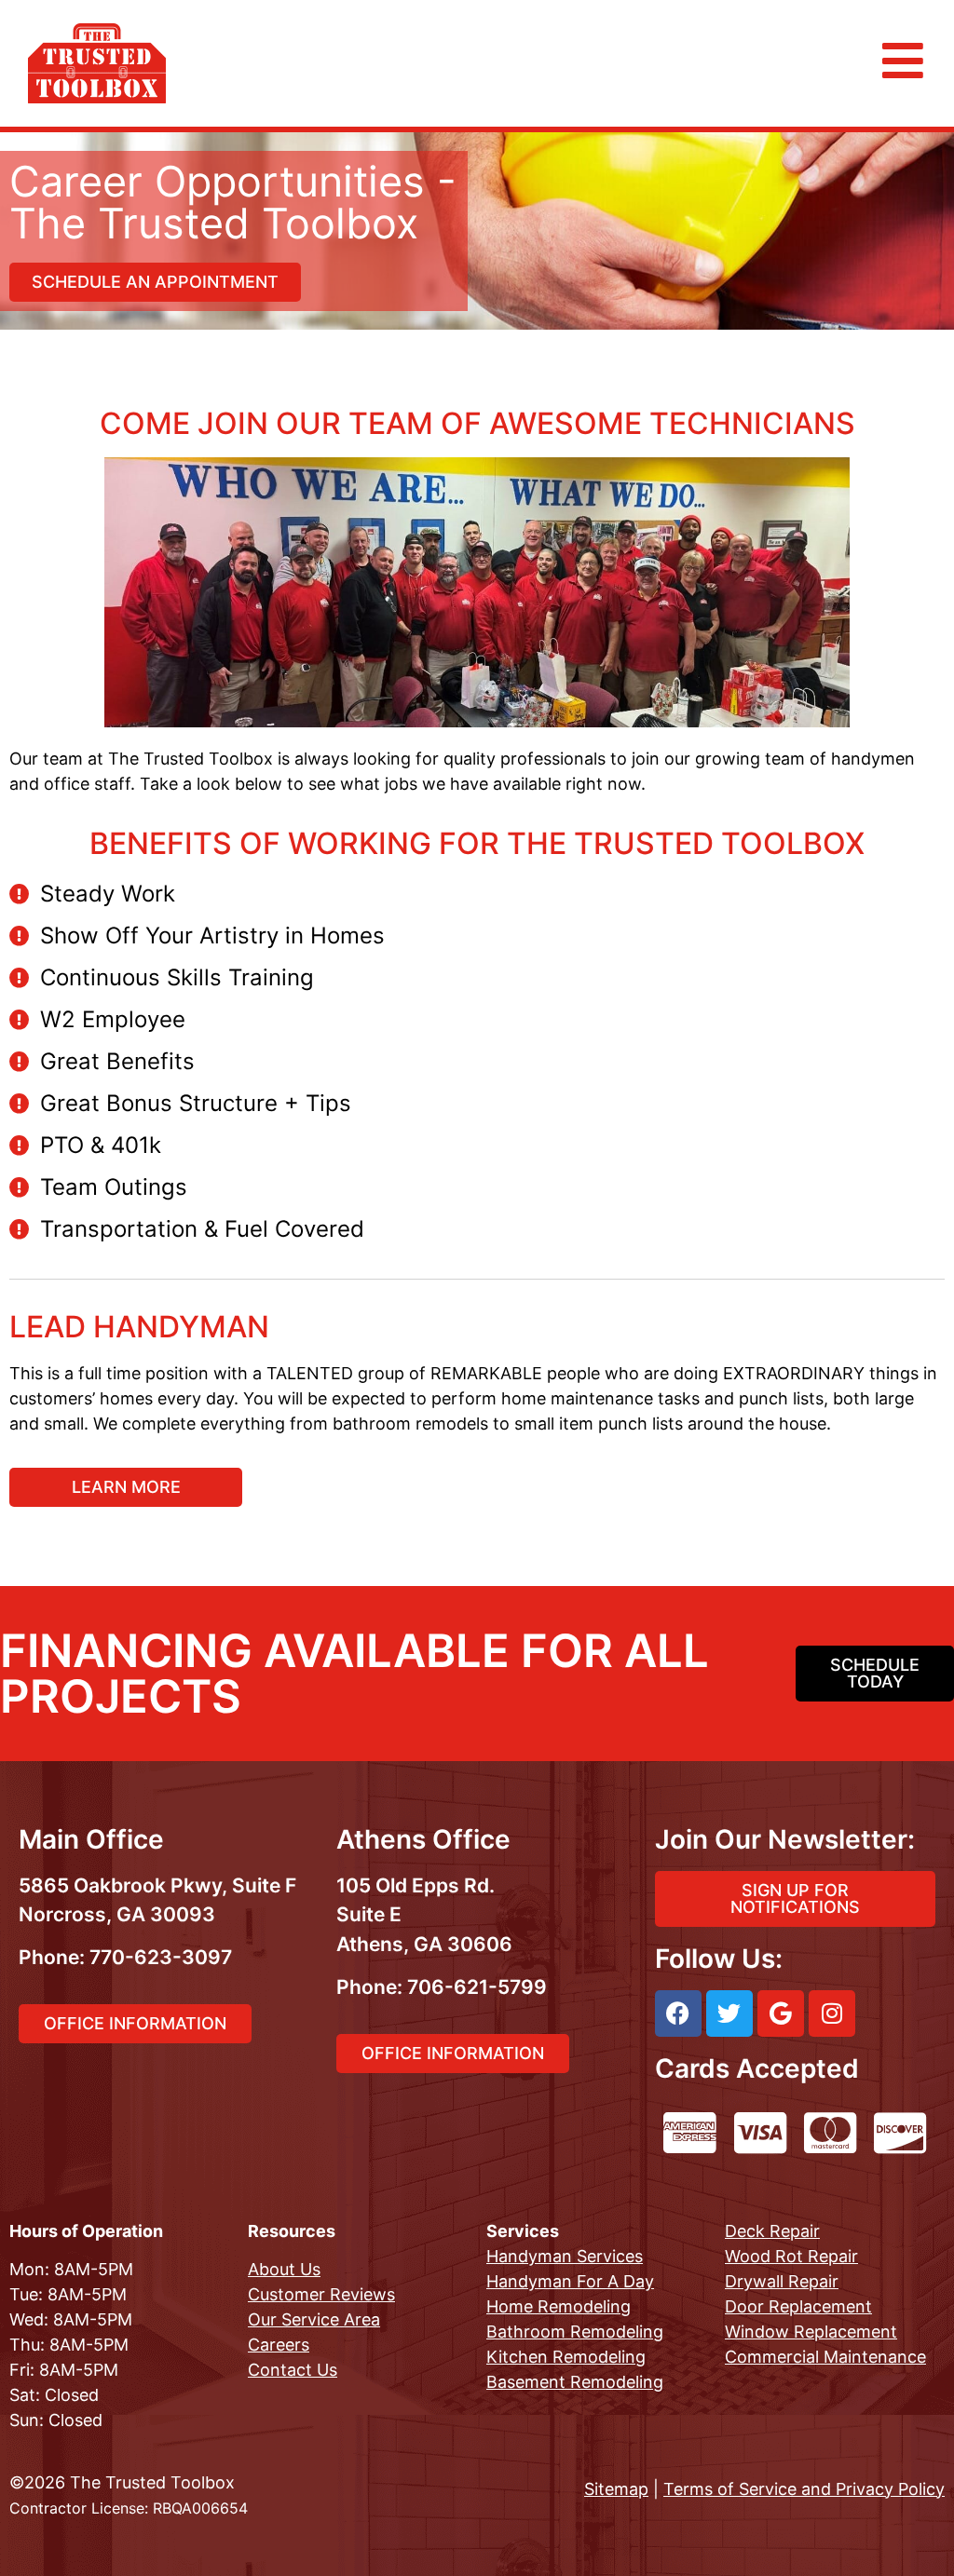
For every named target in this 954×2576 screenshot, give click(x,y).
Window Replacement (811, 2332)
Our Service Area (314, 2319)
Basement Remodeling (575, 2382)
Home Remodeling (559, 2306)
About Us (284, 2269)
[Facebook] (678, 2013)
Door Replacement (798, 2306)
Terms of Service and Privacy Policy (804, 2489)
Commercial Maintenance (825, 2357)
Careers (279, 2345)
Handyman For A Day (570, 2281)
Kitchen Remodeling (566, 2357)
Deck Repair (772, 2231)
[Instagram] (832, 2013)
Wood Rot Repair (791, 2256)
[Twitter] (729, 2013)
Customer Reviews (321, 2294)
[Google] (781, 2013)
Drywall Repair (782, 2281)
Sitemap (616, 2489)
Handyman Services (565, 2256)
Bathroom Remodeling (575, 2332)
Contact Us (293, 2370)
